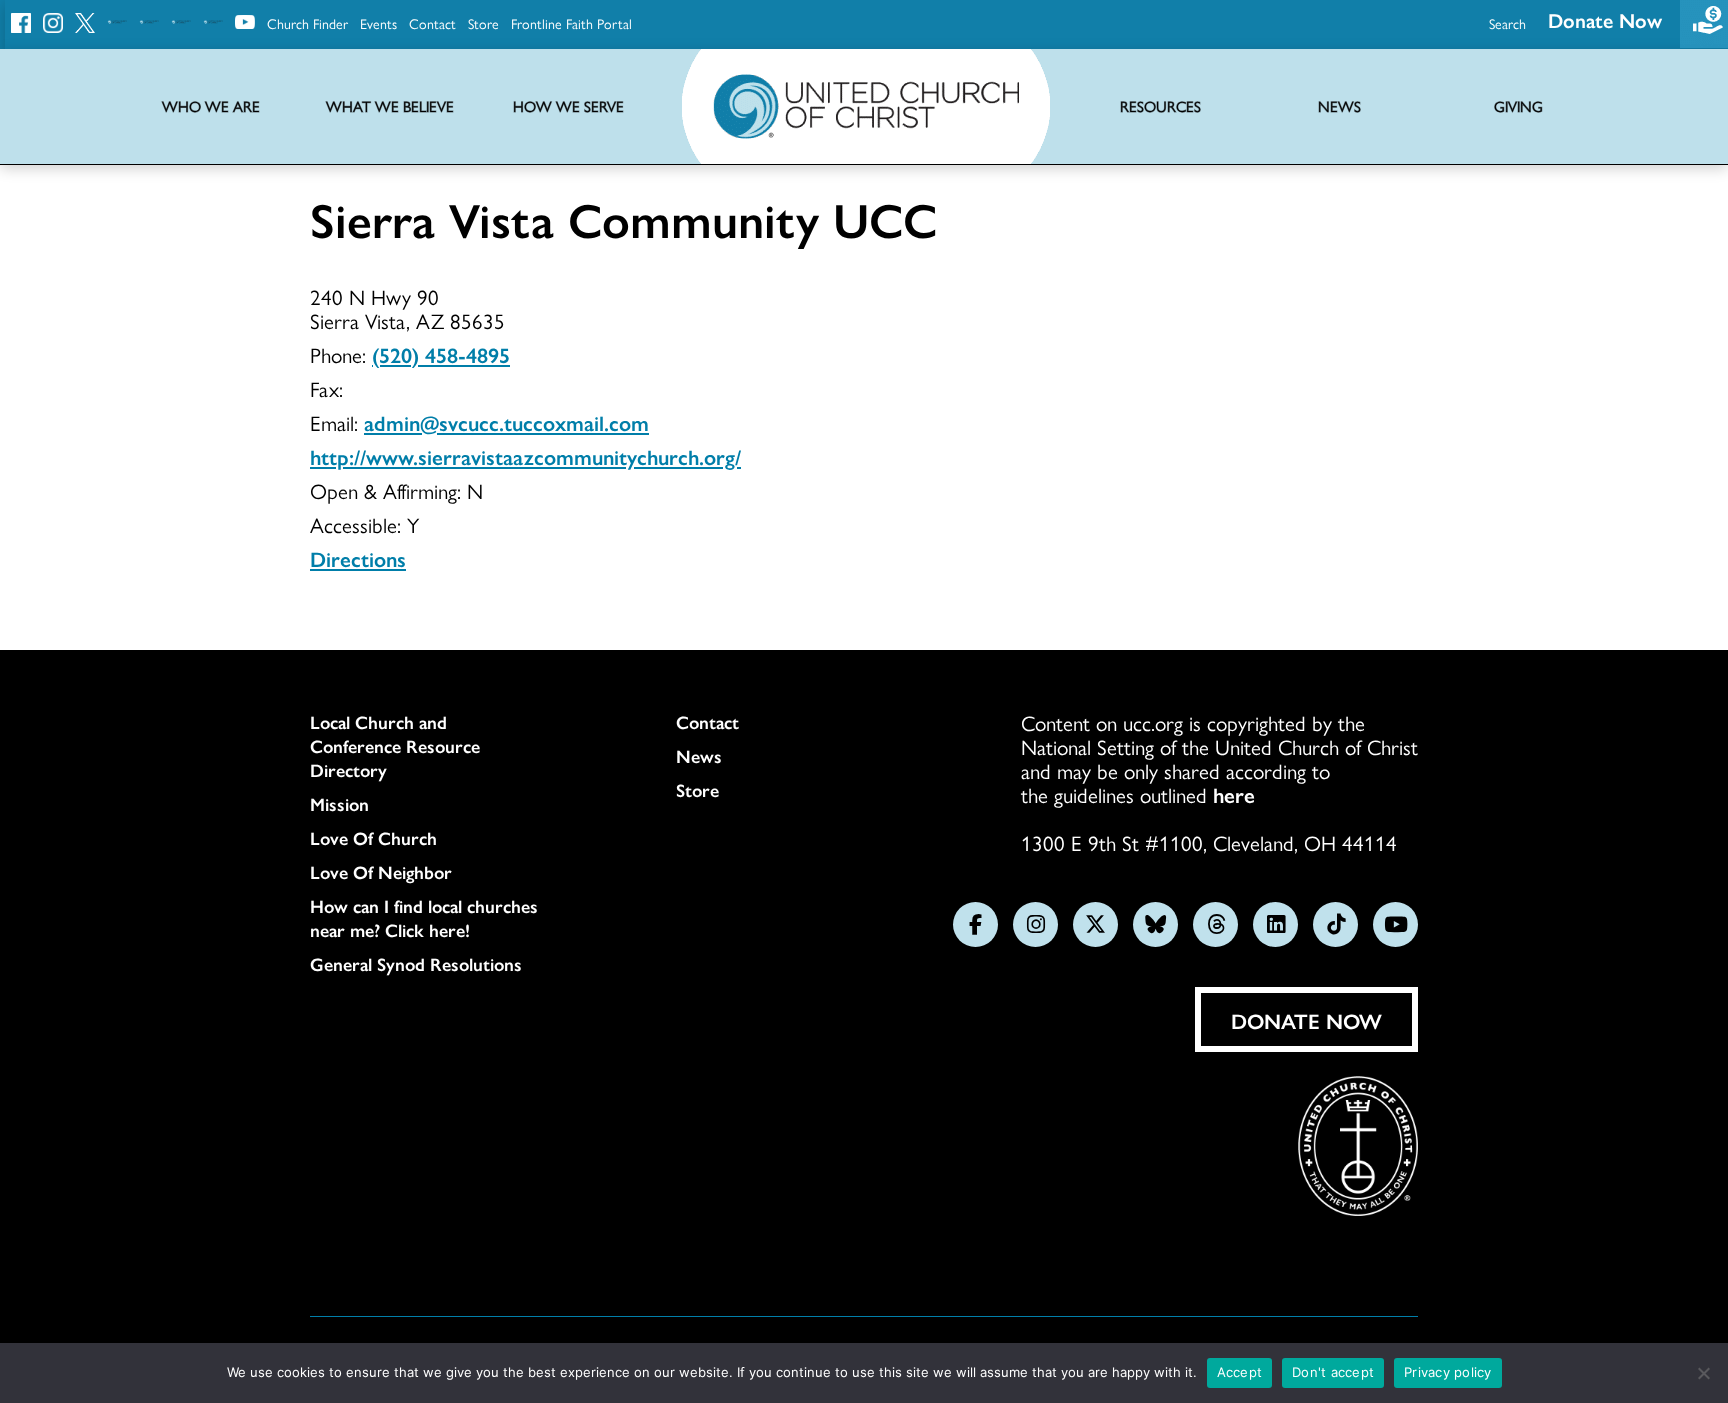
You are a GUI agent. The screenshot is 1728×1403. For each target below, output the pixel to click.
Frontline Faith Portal (571, 23)
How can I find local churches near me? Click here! (424, 918)
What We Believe (390, 106)
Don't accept (1333, 1372)
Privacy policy (1448, 1372)
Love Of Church (373, 838)
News (699, 756)
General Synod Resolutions (416, 964)
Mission (339, 804)
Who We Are (211, 106)
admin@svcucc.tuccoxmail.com (506, 422)
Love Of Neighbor (381, 872)
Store (483, 23)
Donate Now (1605, 19)
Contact (432, 23)
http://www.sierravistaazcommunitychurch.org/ (525, 456)
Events (378, 23)
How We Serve (568, 106)
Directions (358, 558)
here (1234, 794)
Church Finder (307, 23)
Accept (1240, 1372)
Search (1507, 23)
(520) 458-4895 (441, 354)
